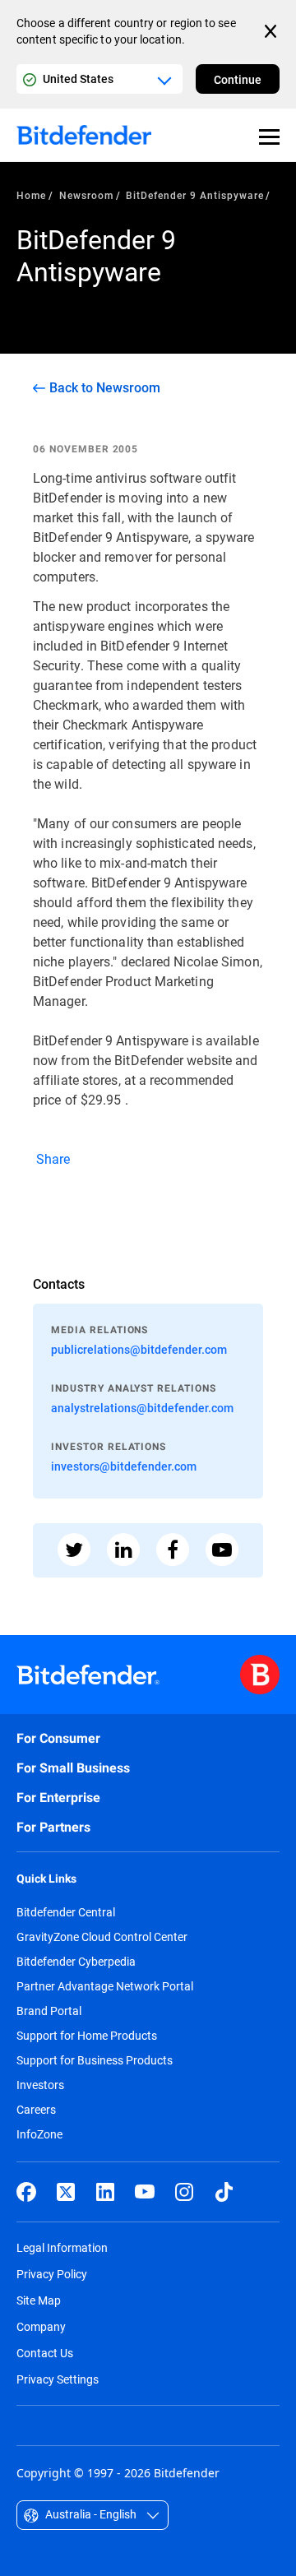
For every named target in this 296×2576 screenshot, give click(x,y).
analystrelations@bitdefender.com (142, 1408)
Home (31, 195)
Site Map (39, 2300)
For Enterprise (58, 1798)
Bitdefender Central (66, 1912)
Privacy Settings (58, 2379)
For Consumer (58, 1738)
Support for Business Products (95, 2060)
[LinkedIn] (105, 2192)
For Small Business (73, 1768)
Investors (40, 2085)
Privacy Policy (52, 2274)
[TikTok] (224, 2192)
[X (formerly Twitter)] (66, 2192)
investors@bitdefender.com (124, 1466)
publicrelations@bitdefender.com (139, 1349)
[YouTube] (145, 2192)
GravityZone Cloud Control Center (102, 1937)
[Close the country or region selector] (272, 31)
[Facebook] (26, 2192)
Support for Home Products (87, 2036)
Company (41, 2326)
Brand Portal (49, 2011)
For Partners (53, 1827)
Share (52, 1158)
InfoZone (39, 2134)
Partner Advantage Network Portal (105, 1986)
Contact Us (45, 2353)
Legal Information (62, 2247)
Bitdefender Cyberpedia (76, 1962)
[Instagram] (184, 2192)
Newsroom (86, 195)
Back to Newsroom (105, 387)
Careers (36, 2110)
